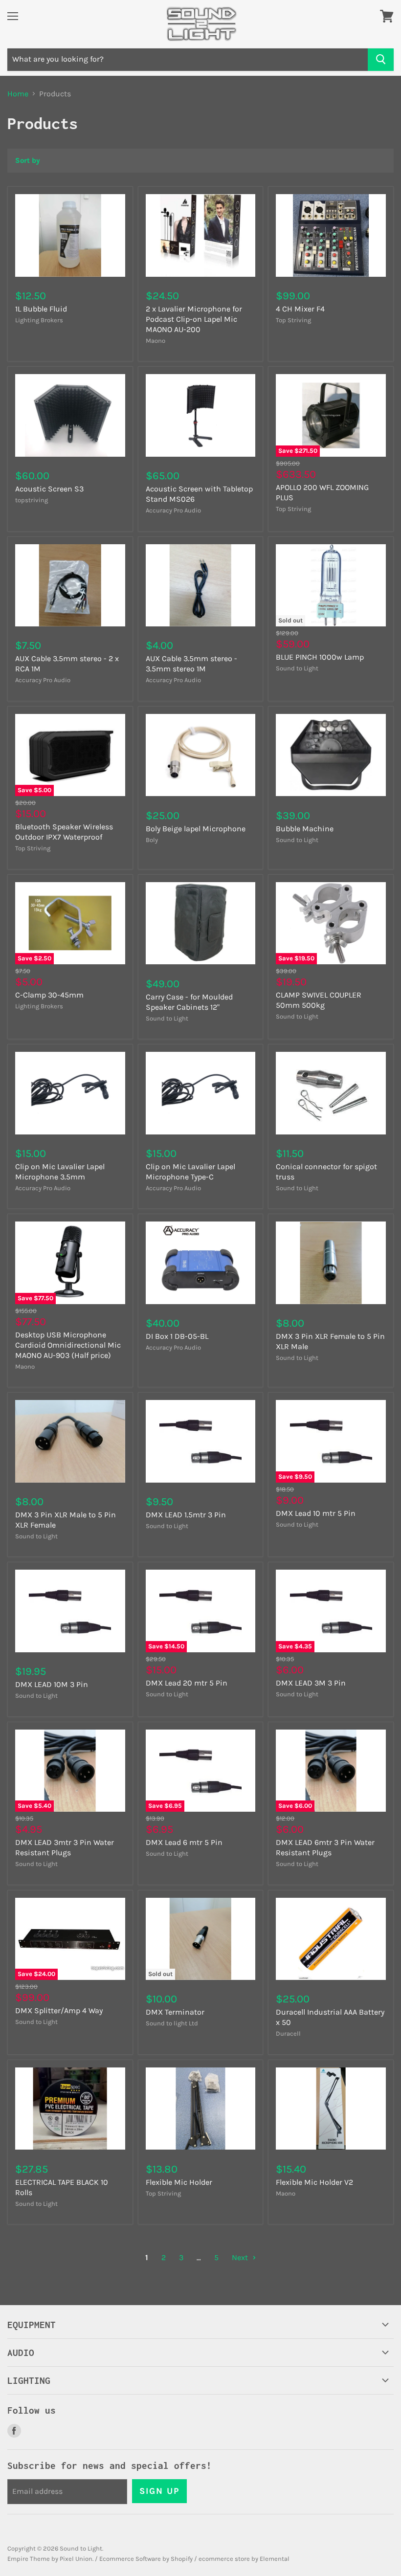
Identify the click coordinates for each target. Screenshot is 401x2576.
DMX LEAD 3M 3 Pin (311, 1683)
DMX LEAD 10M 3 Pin (52, 1684)
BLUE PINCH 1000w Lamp (320, 657)
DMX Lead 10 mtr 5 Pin (316, 1513)
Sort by (28, 161)
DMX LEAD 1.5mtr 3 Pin (186, 1515)
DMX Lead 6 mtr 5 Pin (184, 1842)
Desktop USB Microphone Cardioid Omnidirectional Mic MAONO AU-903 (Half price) (68, 1345)
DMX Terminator (175, 2012)
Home (18, 94)
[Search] (381, 60)
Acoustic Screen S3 (49, 489)
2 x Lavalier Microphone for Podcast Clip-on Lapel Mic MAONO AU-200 (194, 319)
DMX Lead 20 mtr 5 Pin (187, 1683)
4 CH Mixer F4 (300, 309)
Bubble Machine (305, 829)
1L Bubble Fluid (41, 309)
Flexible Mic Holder (179, 2182)
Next (241, 2257)
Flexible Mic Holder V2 (314, 2182)
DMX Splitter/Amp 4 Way (59, 2010)
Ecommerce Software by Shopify (146, 2559)
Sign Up (159, 2491)
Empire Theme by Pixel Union (50, 2559)
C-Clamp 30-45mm (49, 995)
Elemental (275, 2559)
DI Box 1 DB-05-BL (177, 1336)
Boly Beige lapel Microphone (196, 829)
